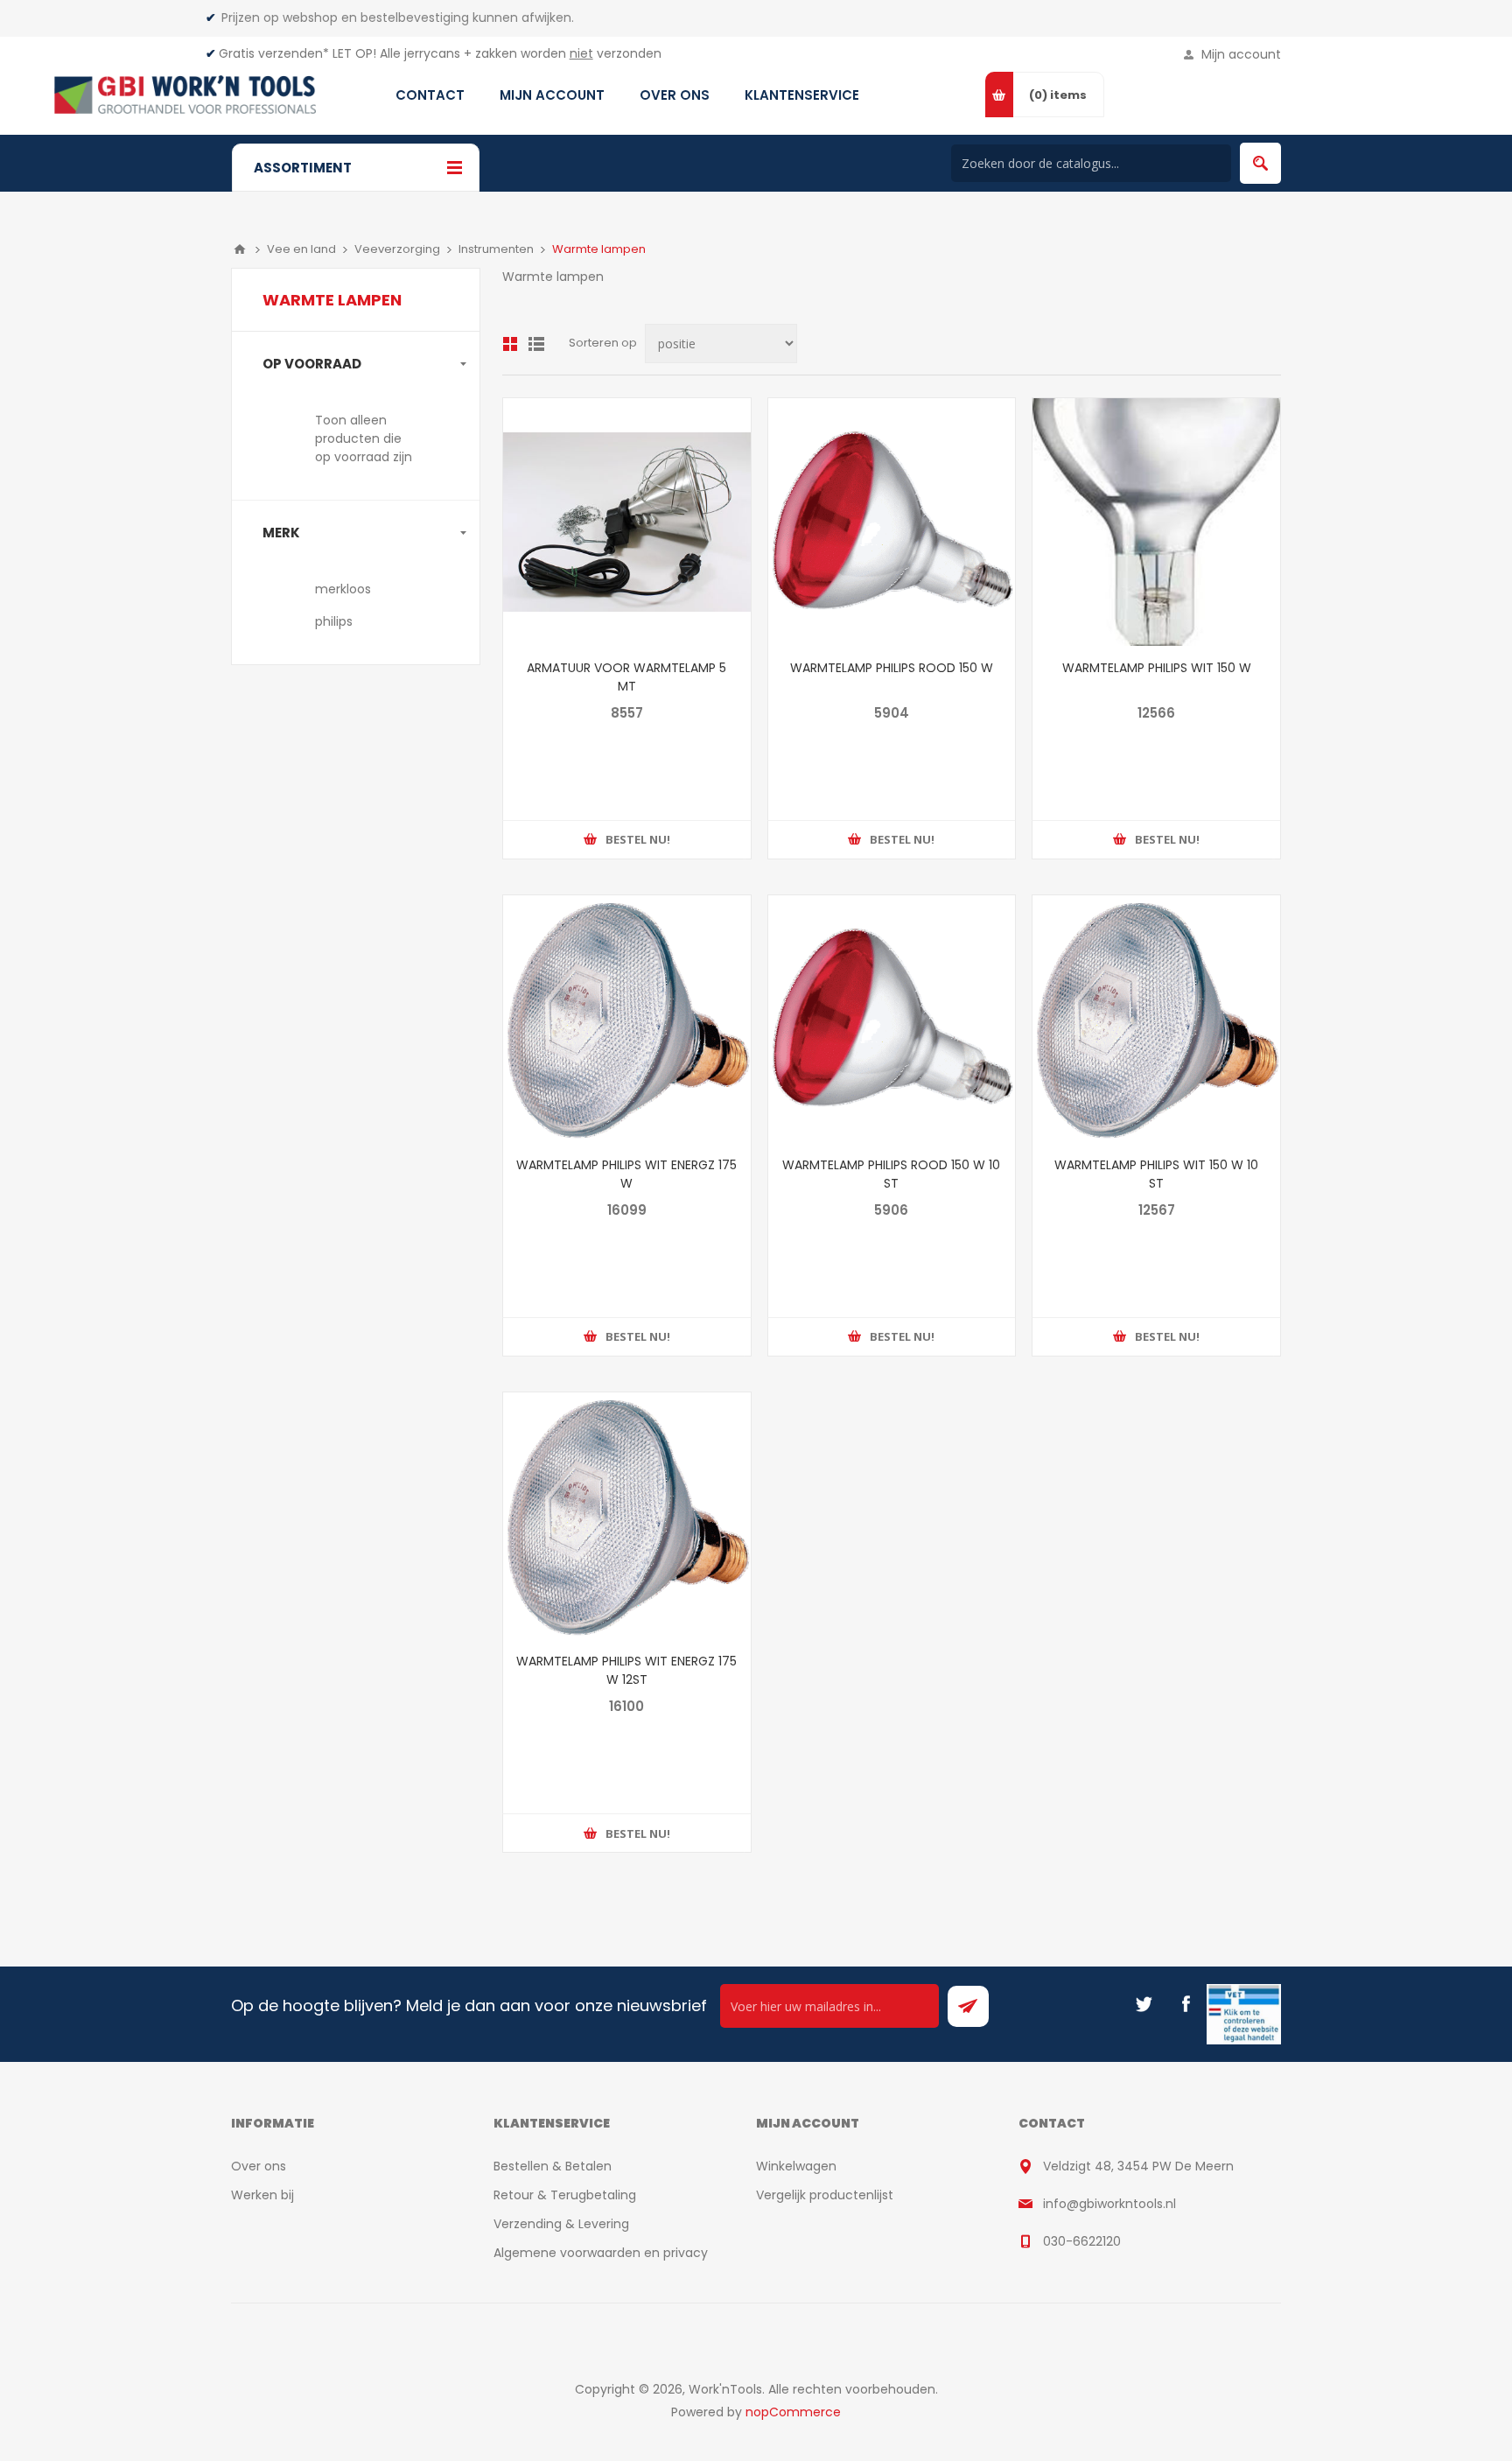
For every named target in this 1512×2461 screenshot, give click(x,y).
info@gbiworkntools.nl (1109, 2204)
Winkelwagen (796, 2166)
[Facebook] (1186, 2004)
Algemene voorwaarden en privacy (601, 2253)
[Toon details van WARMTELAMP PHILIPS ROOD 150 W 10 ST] (892, 1019)
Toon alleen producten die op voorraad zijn (364, 438)
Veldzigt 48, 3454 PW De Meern (1138, 2166)
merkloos (343, 589)
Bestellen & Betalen (553, 2166)
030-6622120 (1082, 2241)
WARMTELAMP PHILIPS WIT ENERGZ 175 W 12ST (626, 1670)
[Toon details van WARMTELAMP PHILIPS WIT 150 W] (1156, 522)
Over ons (259, 2166)
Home (240, 249)
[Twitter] (1144, 2004)
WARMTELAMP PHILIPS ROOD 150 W (892, 668)
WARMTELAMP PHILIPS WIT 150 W (1157, 668)
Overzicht (510, 344)
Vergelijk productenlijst (825, 2195)
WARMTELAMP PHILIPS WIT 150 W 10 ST (1156, 1174)
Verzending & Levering (561, 2224)
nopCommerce (793, 2412)
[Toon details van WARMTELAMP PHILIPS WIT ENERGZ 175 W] (627, 1019)
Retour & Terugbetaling (565, 2195)
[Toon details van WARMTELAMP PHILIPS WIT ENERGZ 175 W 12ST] (627, 1516)
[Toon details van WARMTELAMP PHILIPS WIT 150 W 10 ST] (1156, 1019)
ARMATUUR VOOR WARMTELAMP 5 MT (626, 677)
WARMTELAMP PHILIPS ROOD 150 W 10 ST (891, 1174)
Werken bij (262, 2195)
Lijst (536, 344)
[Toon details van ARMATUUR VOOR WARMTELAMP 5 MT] (627, 522)
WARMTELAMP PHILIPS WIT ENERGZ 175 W (626, 1174)
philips (334, 621)
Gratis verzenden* (274, 53)
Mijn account (1241, 54)
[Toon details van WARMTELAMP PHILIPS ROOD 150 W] (892, 522)
